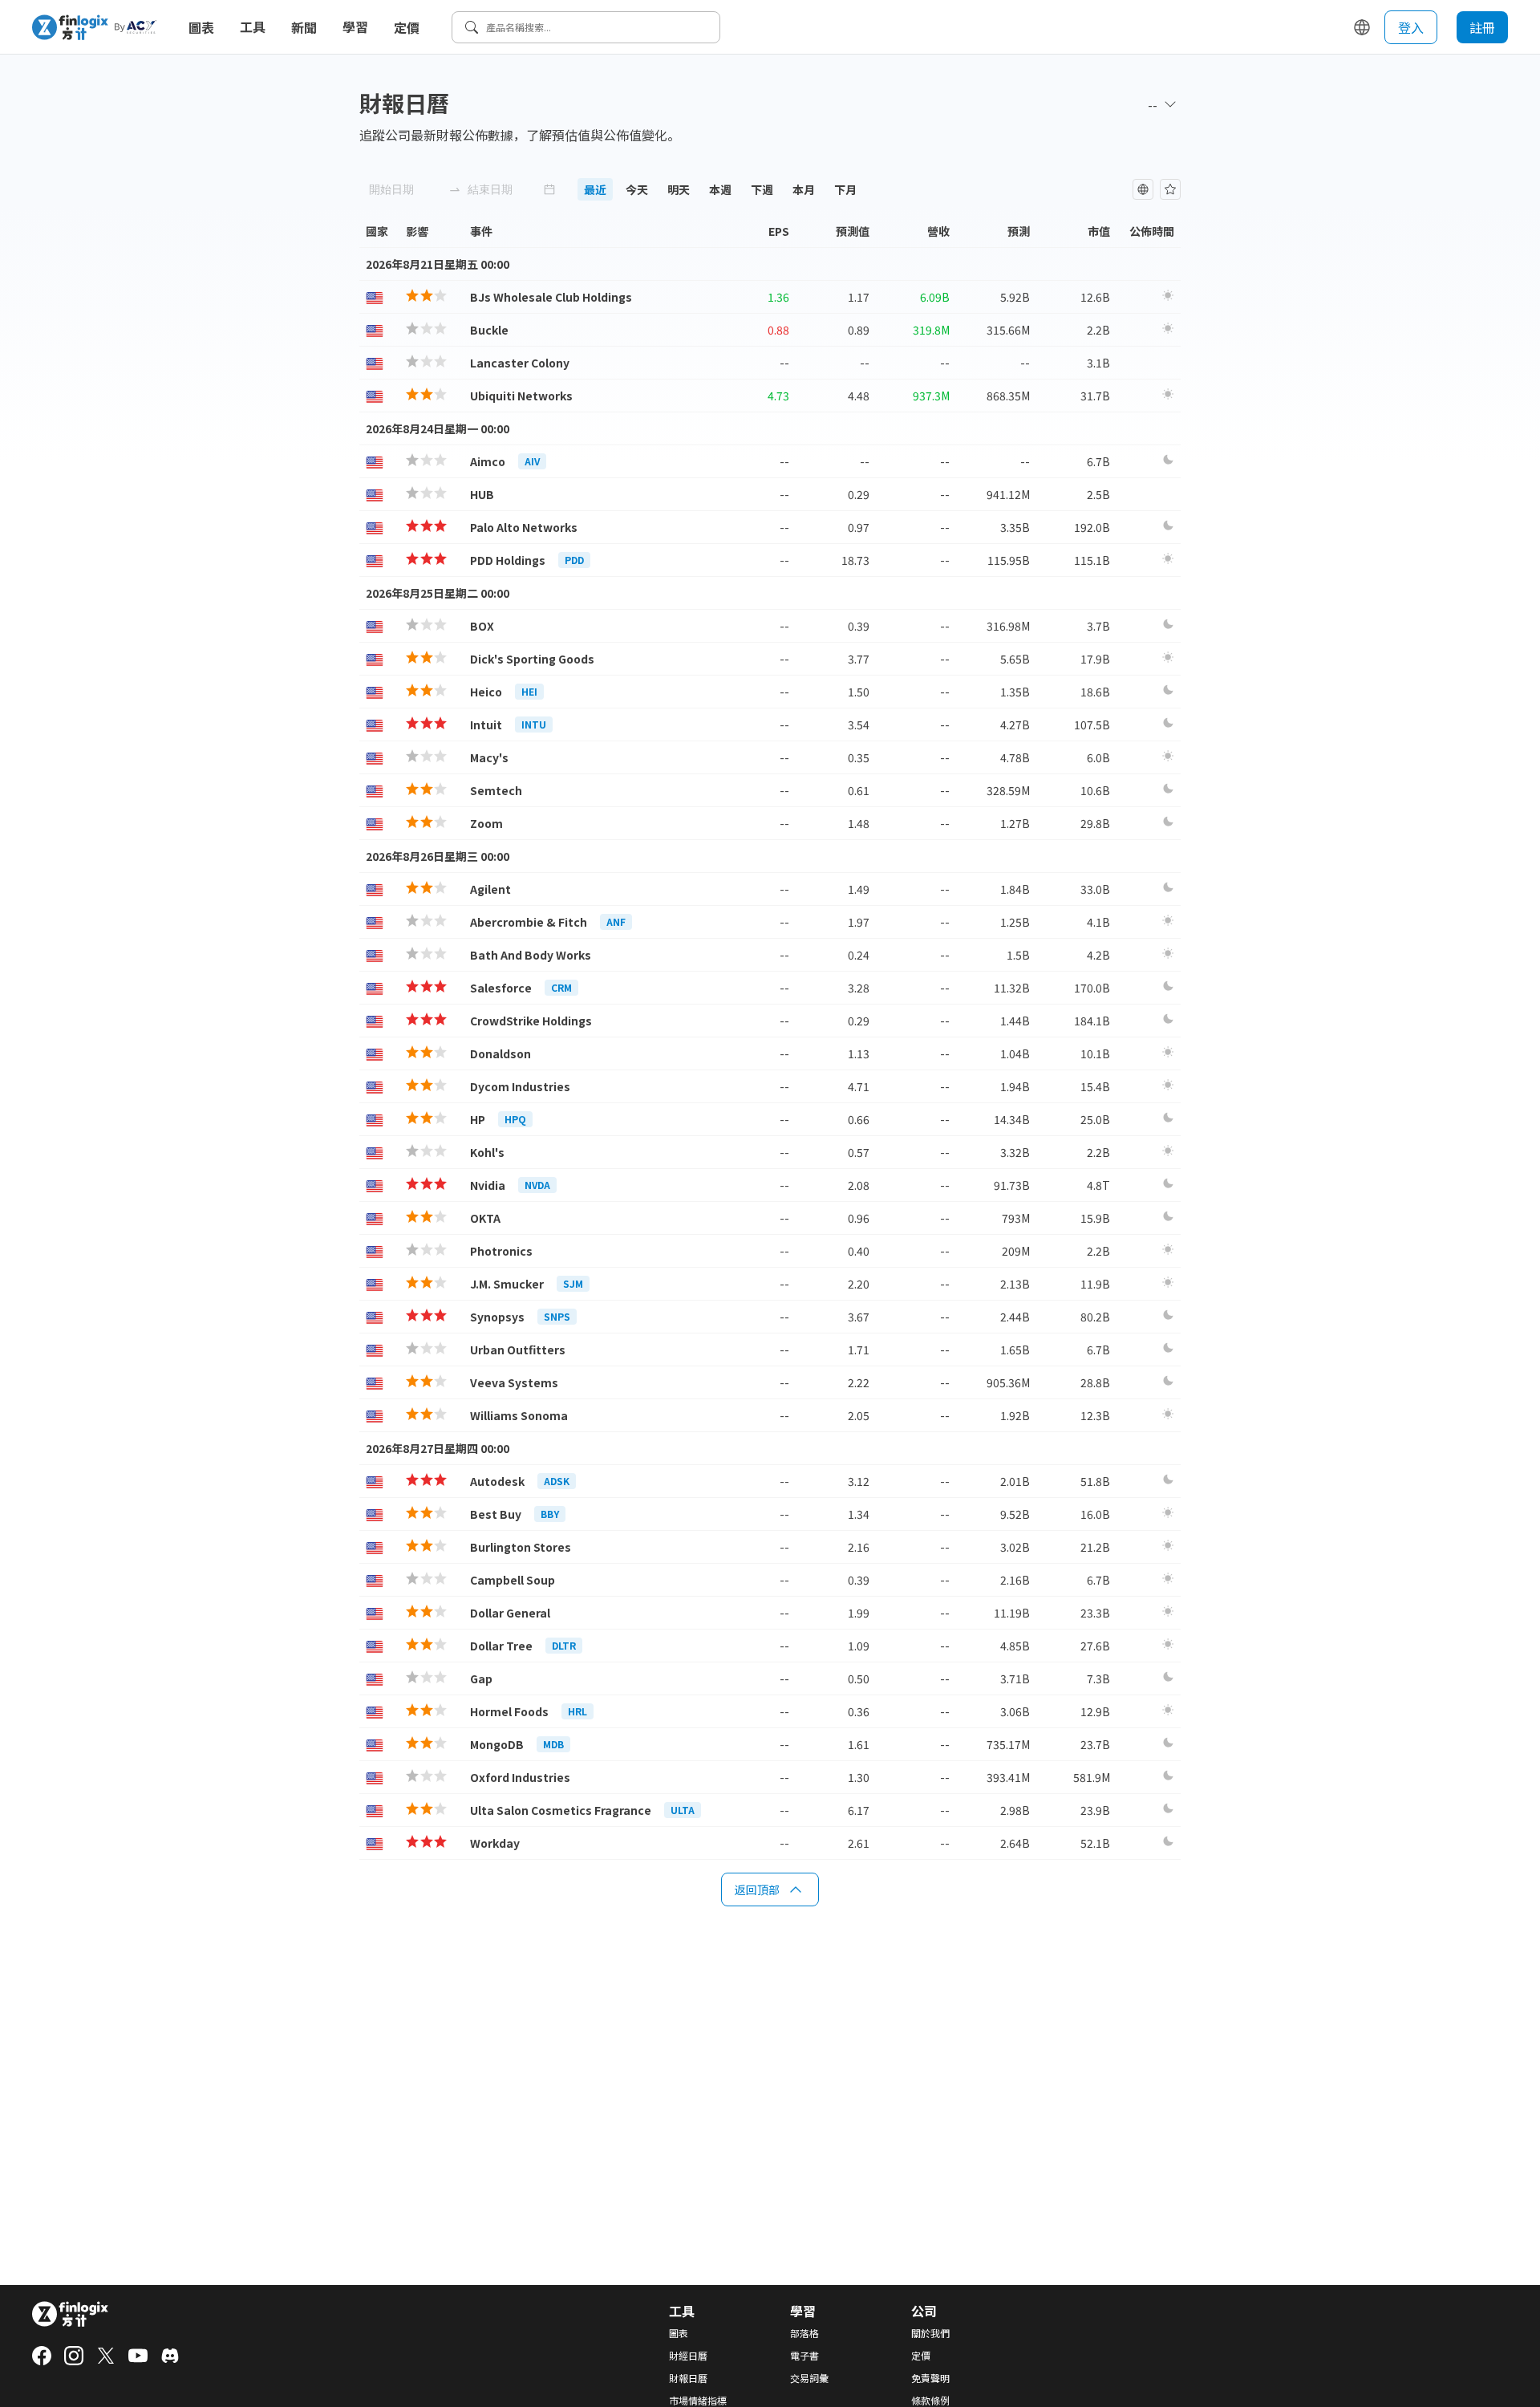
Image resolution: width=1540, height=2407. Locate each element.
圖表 (201, 27)
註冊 (1482, 27)
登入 (1411, 27)
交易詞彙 (809, 2378)
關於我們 (930, 2333)
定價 (407, 27)
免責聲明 (930, 2378)
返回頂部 (757, 1889)
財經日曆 (688, 2356)
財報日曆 (688, 2378)
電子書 (804, 2356)
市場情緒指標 (698, 2401)
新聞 (304, 27)
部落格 (804, 2333)
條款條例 (930, 2401)
